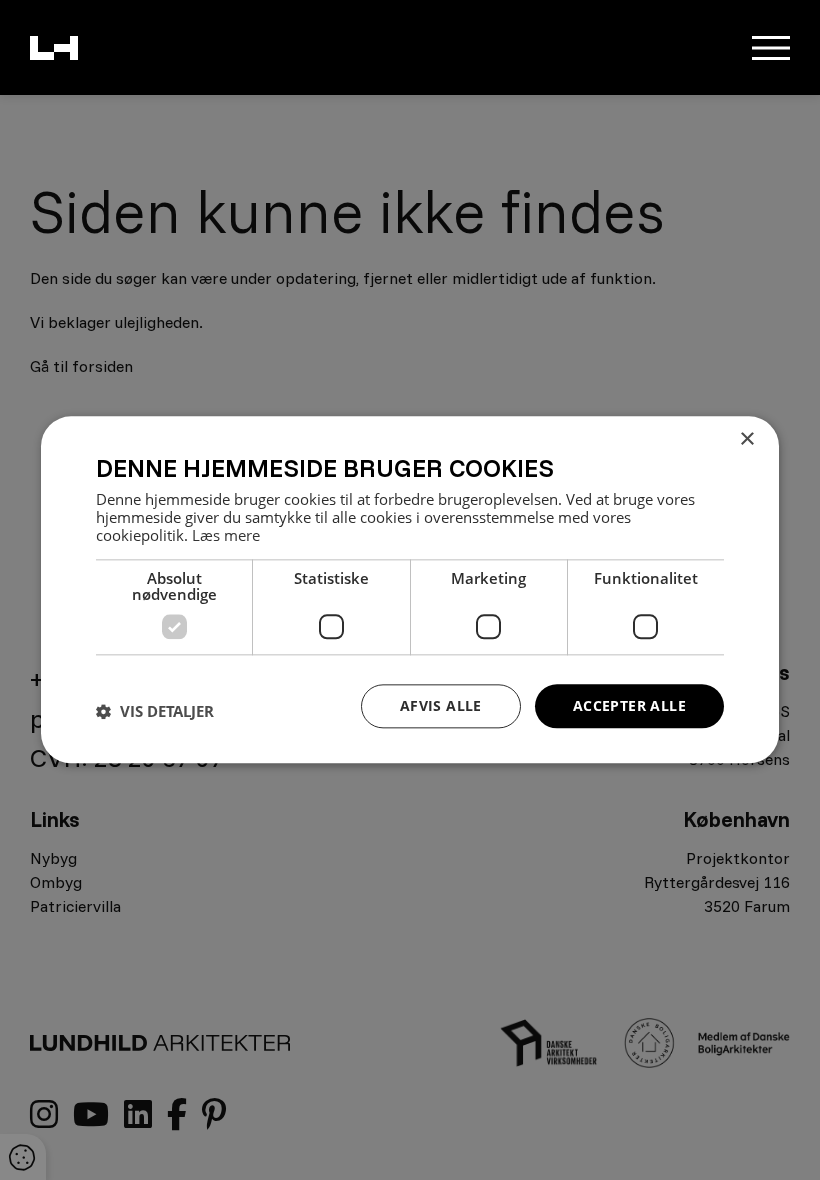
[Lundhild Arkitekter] (54, 48)
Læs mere (226, 535)
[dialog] (410, 589)
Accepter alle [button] (629, 705)
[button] (155, 711)
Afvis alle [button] (441, 705)
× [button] (746, 439)
